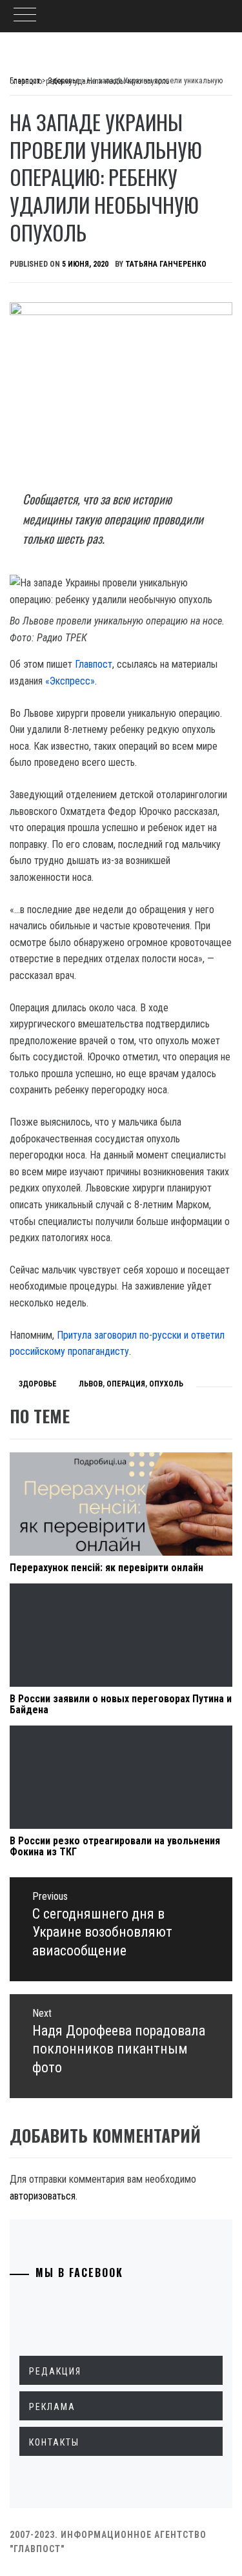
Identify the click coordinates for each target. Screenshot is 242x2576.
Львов (91, 1384)
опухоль (166, 1384)
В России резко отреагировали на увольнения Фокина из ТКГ (115, 1847)
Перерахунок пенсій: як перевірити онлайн (106, 1568)
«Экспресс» (70, 681)
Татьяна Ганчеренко (166, 264)
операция (126, 1384)
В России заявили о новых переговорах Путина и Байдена (121, 1705)
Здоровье (38, 1384)
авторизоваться (43, 2196)
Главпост (94, 664)
